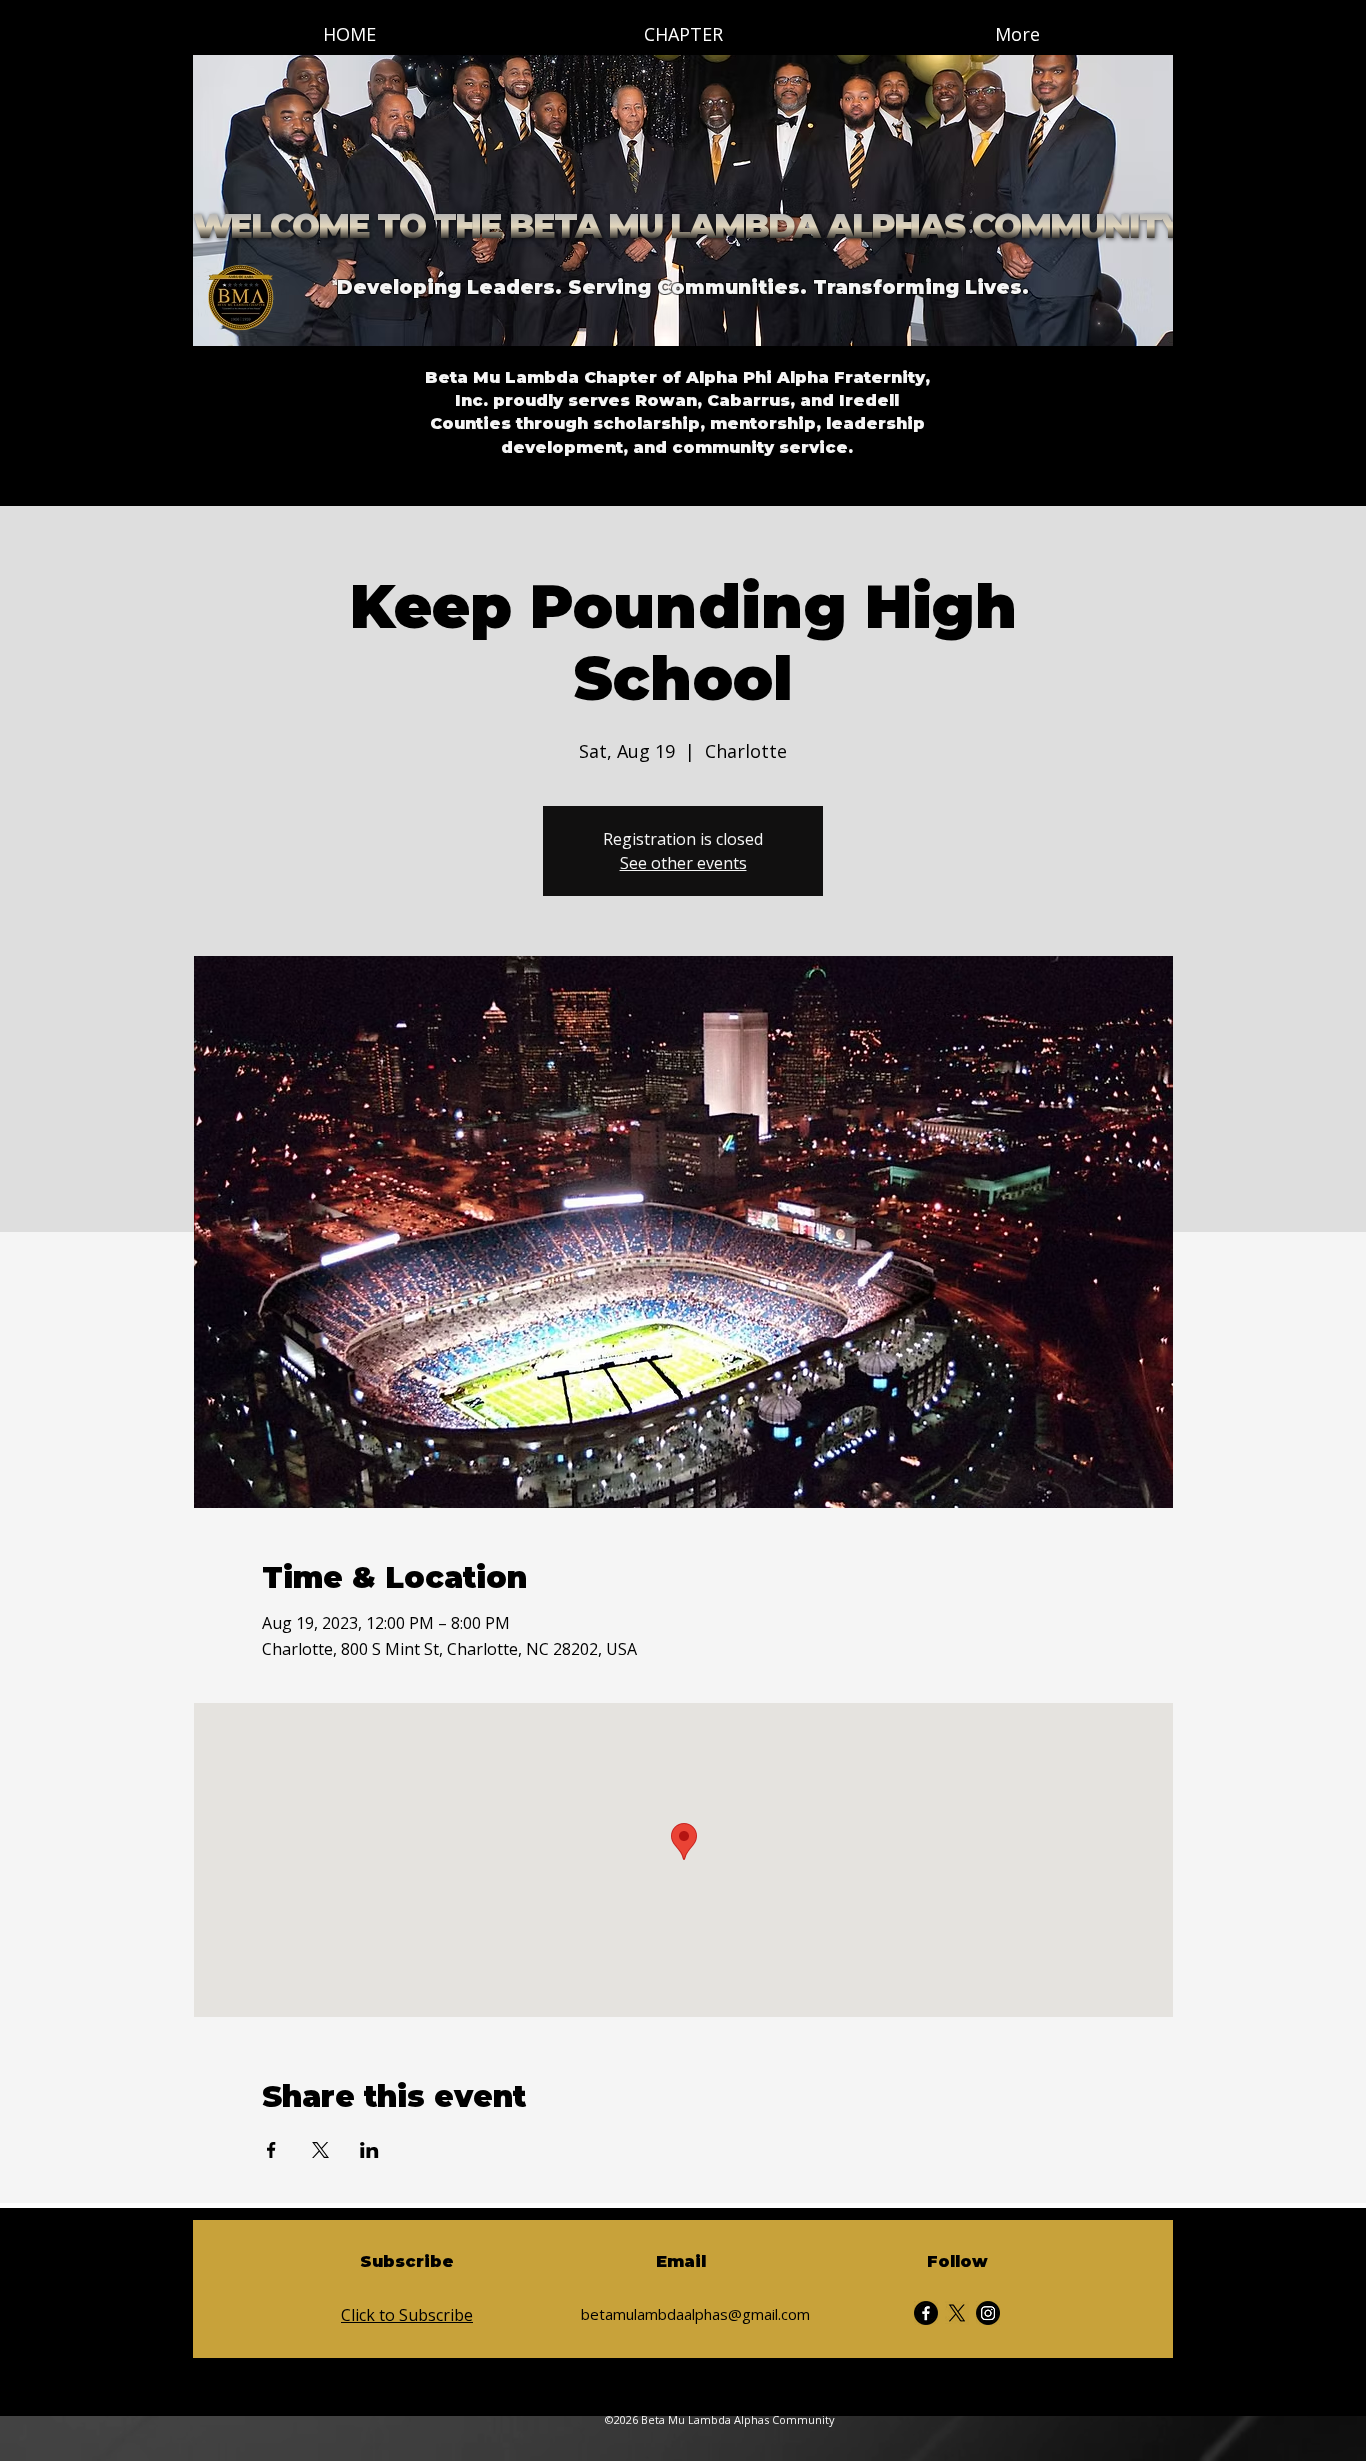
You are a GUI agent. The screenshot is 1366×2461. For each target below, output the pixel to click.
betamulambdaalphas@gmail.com (695, 2314)
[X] (957, 2313)
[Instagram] (988, 2313)
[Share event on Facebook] (271, 2150)
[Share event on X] (320, 2150)
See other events (683, 863)
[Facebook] (926, 2313)
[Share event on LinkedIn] (369, 2150)
